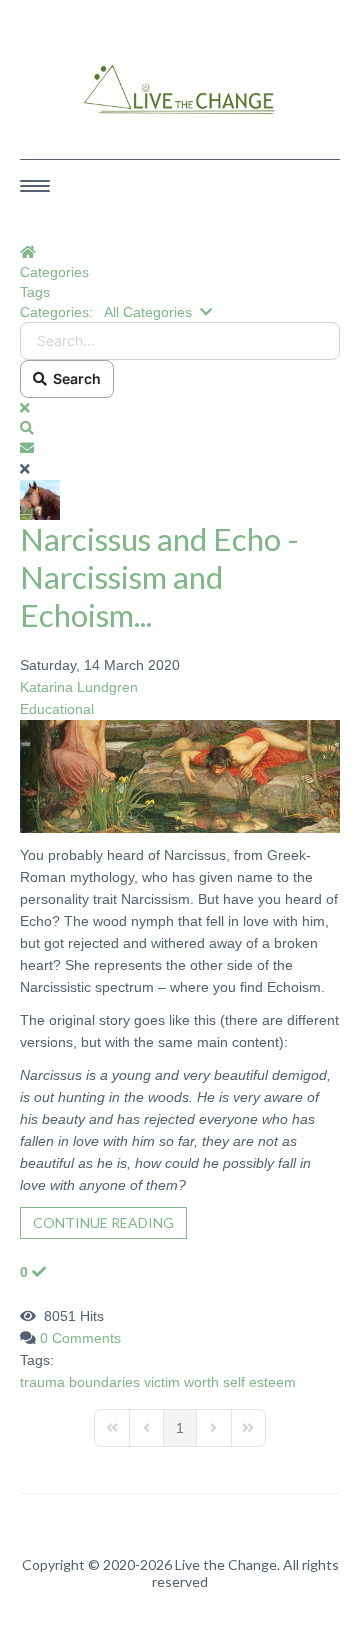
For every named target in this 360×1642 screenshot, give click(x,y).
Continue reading (103, 1222)
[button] (180, 428)
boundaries (104, 1382)
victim (162, 1382)
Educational (57, 709)
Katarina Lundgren (79, 687)
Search (74, 378)
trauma (42, 1382)
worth (201, 1382)
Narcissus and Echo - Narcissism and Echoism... (159, 577)
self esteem (259, 1382)
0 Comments (80, 1338)
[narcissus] (180, 775)
